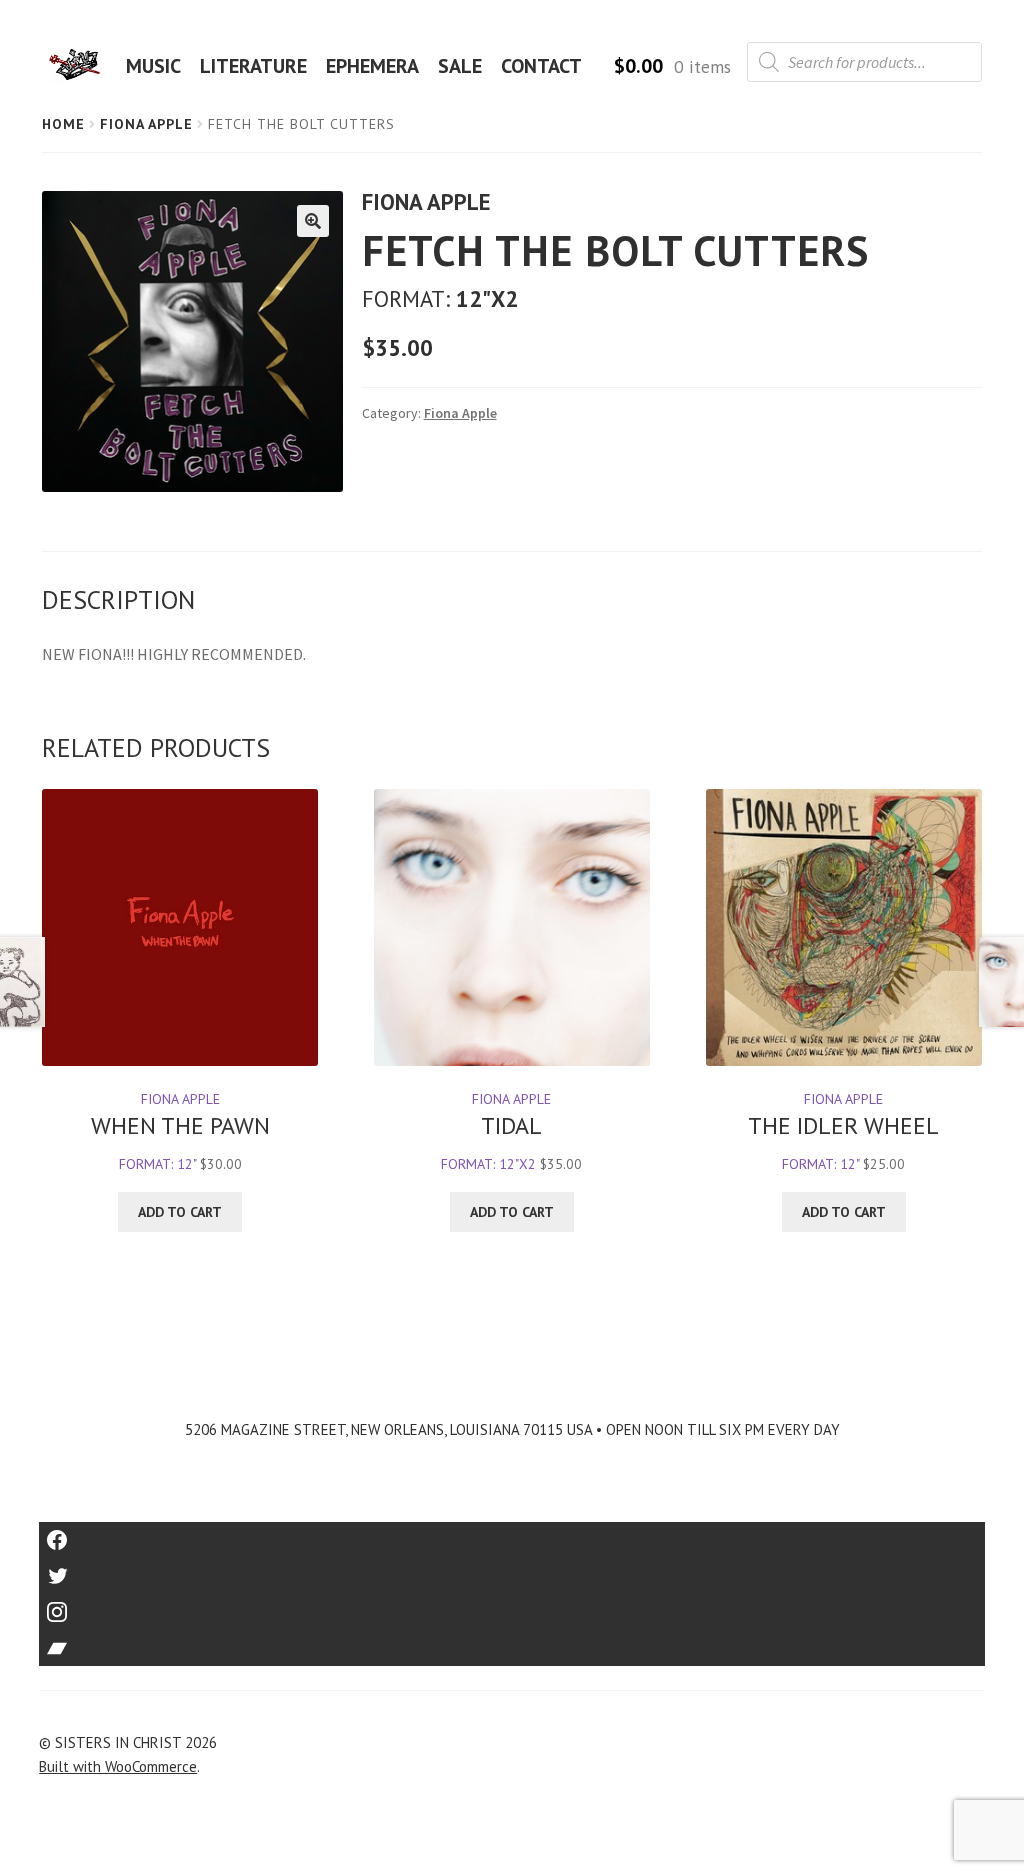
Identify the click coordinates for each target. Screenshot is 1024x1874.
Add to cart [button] (180, 1212)
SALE (460, 66)
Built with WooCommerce (118, 1766)
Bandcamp (512, 1641)
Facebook (512, 1533)
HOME (81, 66)
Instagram (512, 1605)
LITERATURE (253, 66)
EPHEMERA (372, 66)
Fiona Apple (146, 124)
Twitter (512, 1569)
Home (63, 124)
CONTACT (541, 66)
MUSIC (153, 66)
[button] (313, 221)
